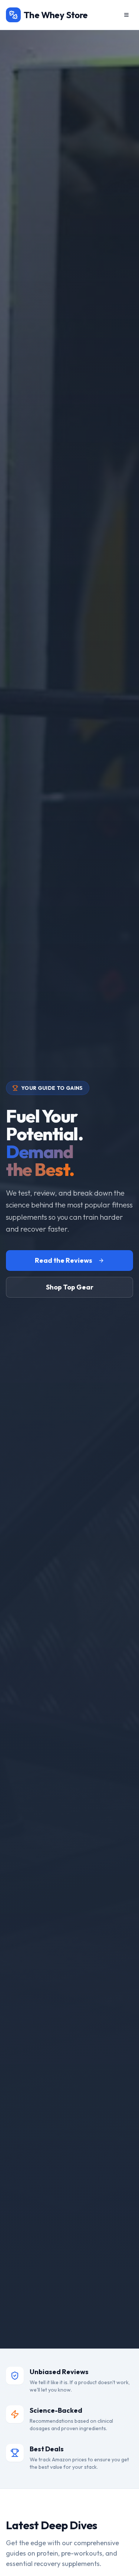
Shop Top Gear (70, 1287)
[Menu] (126, 15)
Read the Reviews (64, 1260)
